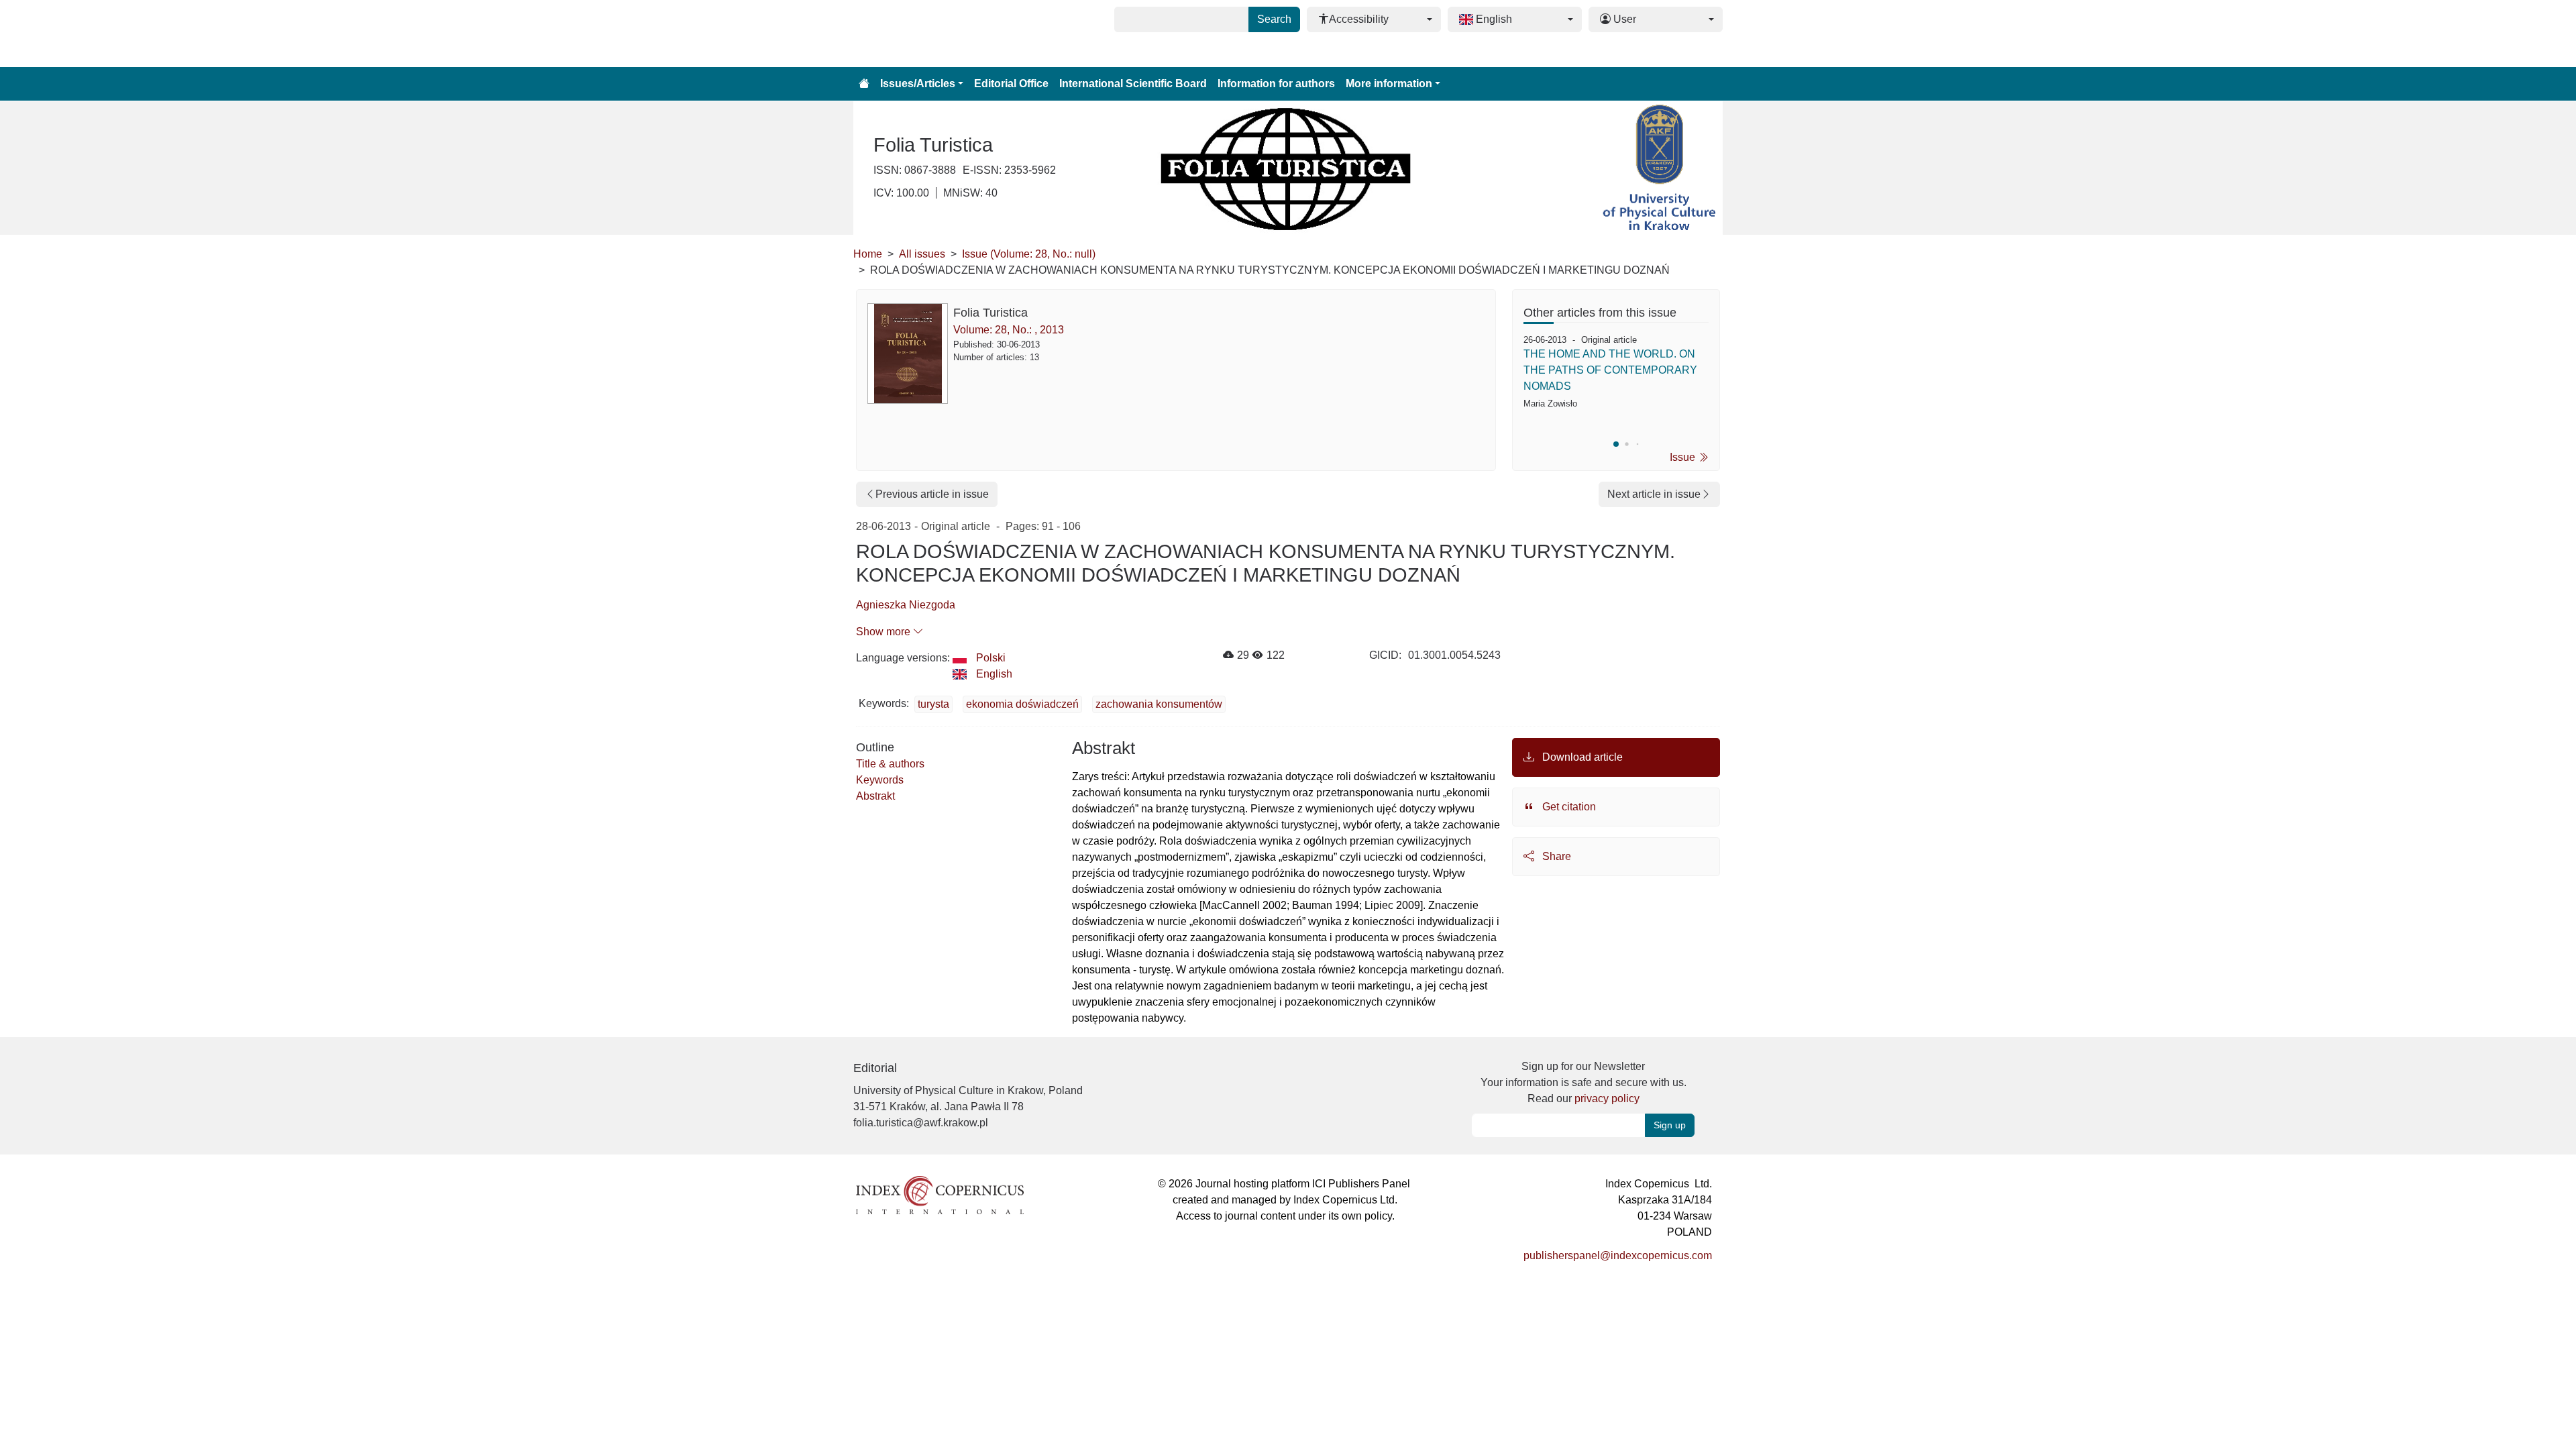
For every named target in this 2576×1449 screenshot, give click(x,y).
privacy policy (1607, 1098)
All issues (922, 254)
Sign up (1670, 1125)
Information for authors (1276, 84)
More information (1389, 84)
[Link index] (940, 1194)
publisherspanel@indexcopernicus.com (1618, 1255)
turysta (933, 704)
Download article (1581, 757)
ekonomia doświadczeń (1022, 704)
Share (1555, 856)
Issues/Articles (918, 84)
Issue (1684, 457)
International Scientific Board (1133, 84)
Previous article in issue (932, 494)
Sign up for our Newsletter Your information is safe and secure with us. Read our (1584, 1082)
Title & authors (890, 764)
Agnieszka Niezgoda (906, 605)
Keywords (880, 780)
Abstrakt (875, 796)
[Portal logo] (920, 34)
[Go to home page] (864, 84)
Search (1274, 19)
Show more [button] (884, 632)
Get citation (1568, 807)
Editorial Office (1011, 84)
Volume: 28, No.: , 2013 (1009, 330)
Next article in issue (1654, 494)
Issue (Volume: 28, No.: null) (1029, 254)
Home (868, 254)
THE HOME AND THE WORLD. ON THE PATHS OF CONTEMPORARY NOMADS (1610, 370)
